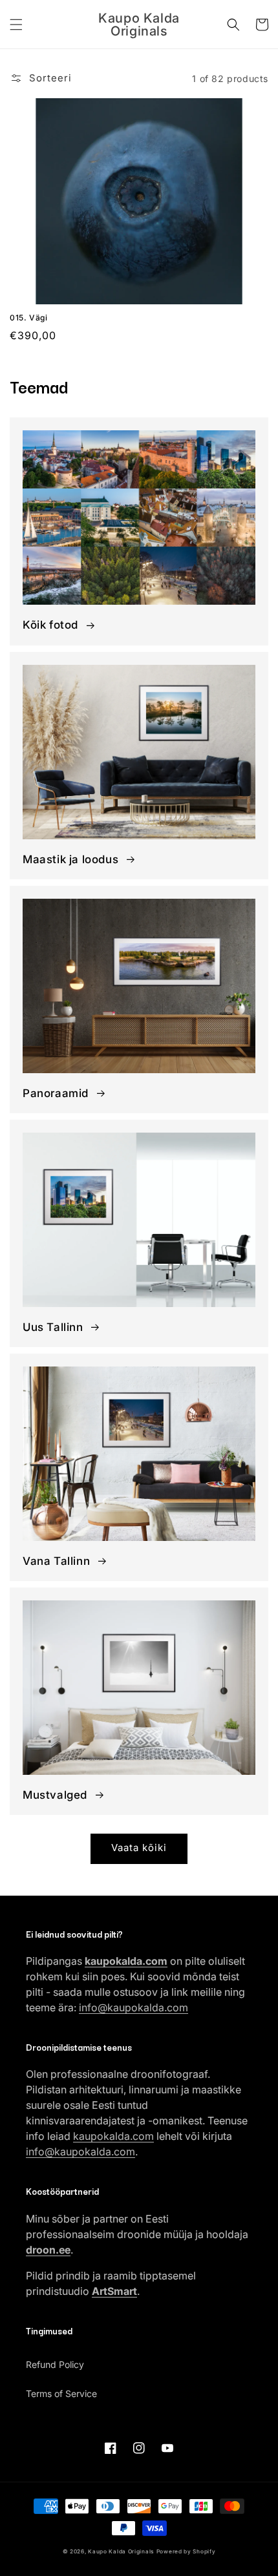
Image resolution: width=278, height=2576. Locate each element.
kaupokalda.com (113, 2136)
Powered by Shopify (186, 2551)
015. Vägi (28, 318)
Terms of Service (61, 2393)
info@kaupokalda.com (134, 2007)
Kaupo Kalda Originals (121, 2551)
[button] (16, 25)
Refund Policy (55, 2364)
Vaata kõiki (139, 1848)
